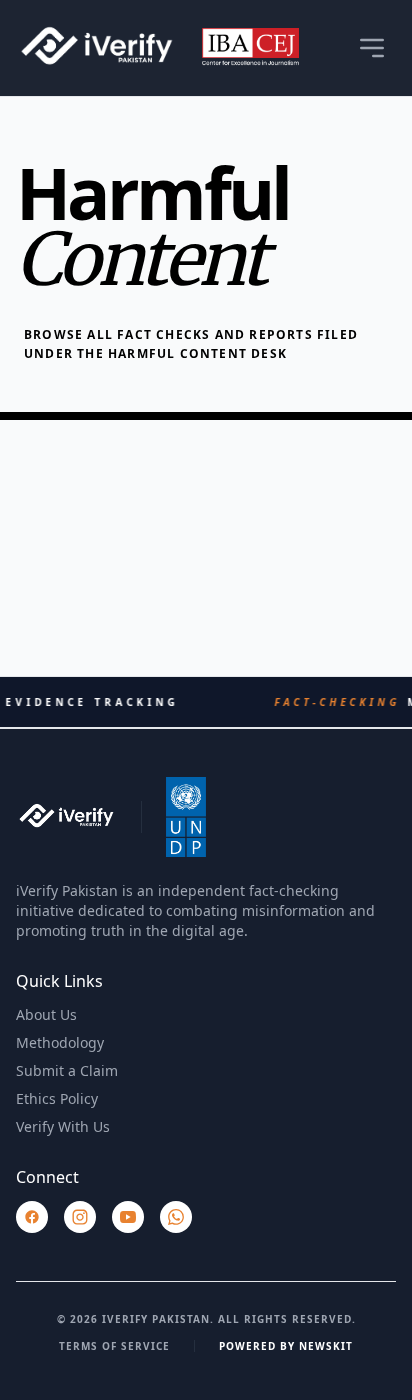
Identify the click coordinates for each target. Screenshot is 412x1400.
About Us (46, 1014)
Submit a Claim (67, 1070)
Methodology (60, 1042)
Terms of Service (114, 1346)
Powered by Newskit (286, 1346)
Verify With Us (63, 1126)
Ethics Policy (57, 1098)
